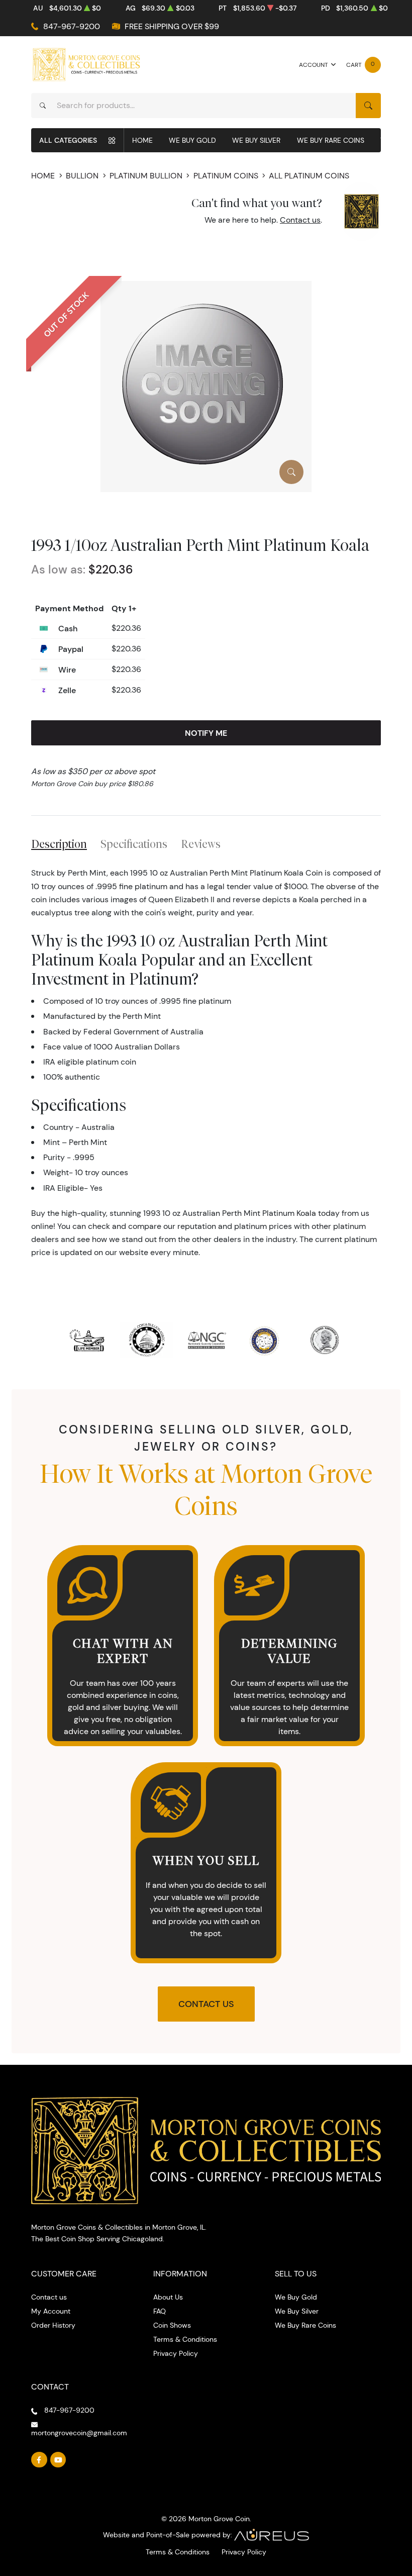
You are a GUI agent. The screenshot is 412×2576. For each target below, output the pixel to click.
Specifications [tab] (134, 844)
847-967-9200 (72, 26)
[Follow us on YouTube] (58, 2460)
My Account (51, 2311)
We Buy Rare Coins (331, 140)
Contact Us (206, 2004)
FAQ (160, 2311)
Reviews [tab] (201, 844)
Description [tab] (59, 844)
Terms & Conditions (185, 2339)
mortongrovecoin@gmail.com (79, 2433)
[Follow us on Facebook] (39, 2460)
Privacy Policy (176, 2353)
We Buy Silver (256, 140)
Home (142, 140)
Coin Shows (172, 2325)
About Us (168, 2297)
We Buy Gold (192, 140)
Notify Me (206, 733)
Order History (53, 2325)
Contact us (300, 220)
